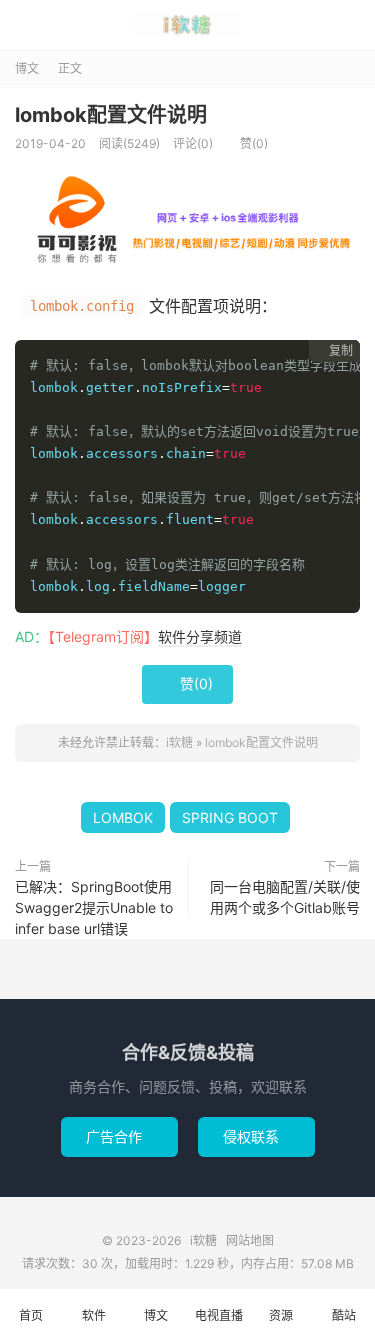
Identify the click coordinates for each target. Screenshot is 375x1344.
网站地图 (250, 1240)
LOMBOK (123, 817)
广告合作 (119, 1136)
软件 (94, 1315)
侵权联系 (256, 1136)
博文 (27, 68)
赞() (247, 143)
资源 (281, 1315)
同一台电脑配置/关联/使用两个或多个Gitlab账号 (285, 897)
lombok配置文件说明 (111, 115)
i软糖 (187, 25)
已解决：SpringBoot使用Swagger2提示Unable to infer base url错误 (94, 907)
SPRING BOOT (230, 817)
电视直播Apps (219, 1326)
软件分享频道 (200, 636)
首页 (31, 1315)
